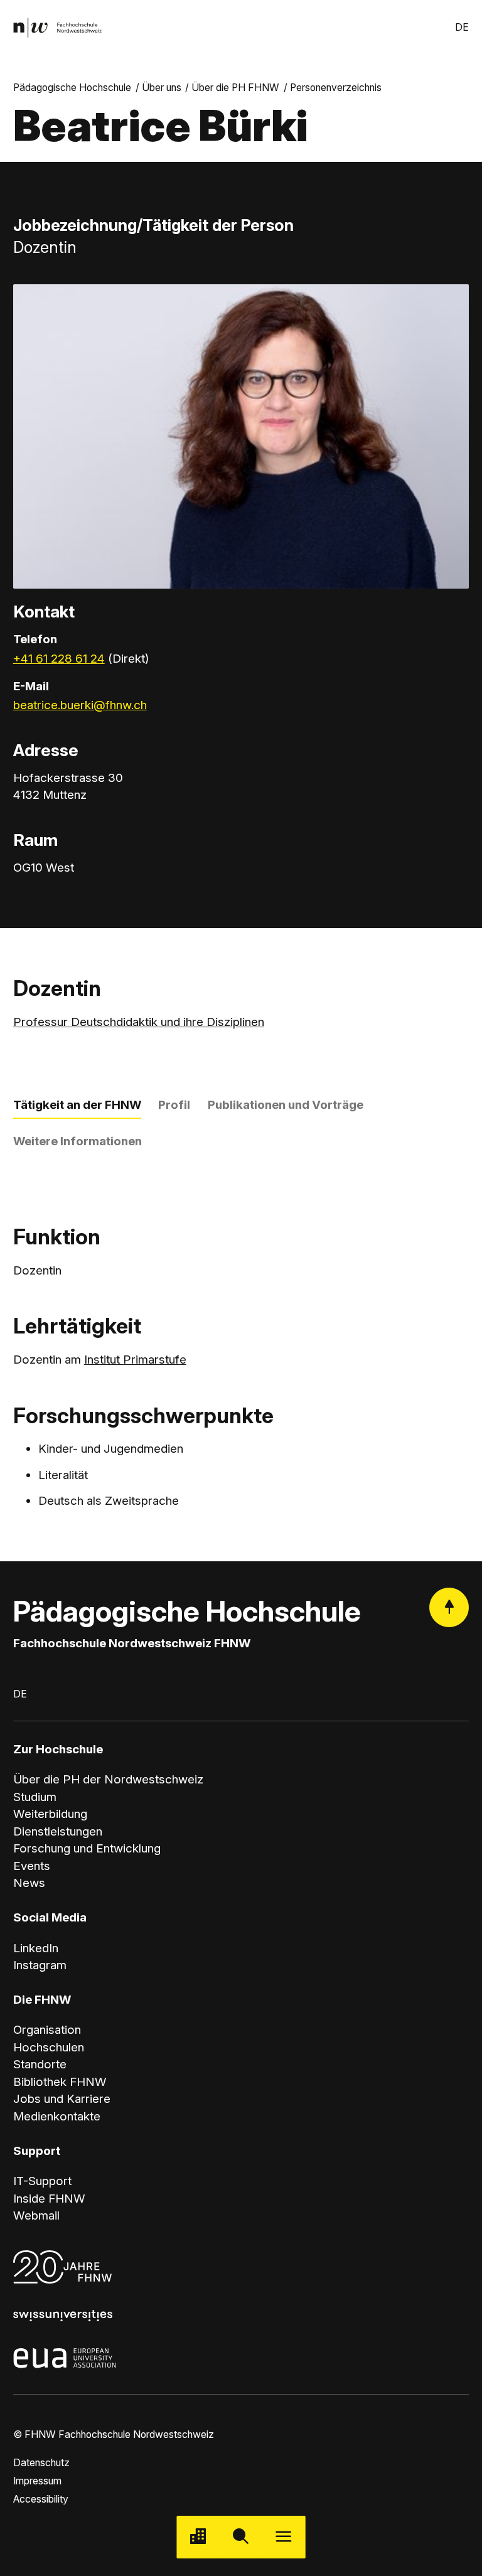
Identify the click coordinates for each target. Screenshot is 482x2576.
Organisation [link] (47, 2030)
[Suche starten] (241, 2537)
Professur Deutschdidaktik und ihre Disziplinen (139, 1022)
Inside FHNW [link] (49, 2199)
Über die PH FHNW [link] (235, 88)
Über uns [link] (162, 88)
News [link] (29, 1883)
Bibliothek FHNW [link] (60, 2082)
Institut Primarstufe (135, 1360)
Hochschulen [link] (49, 2047)
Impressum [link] (37, 2481)
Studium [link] (35, 1797)
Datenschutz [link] (41, 2463)
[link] (57, 28)
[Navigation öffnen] (284, 2537)
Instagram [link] (40, 1965)
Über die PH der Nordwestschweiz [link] (108, 1779)
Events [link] (32, 1866)
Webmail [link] (36, 2215)
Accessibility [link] (41, 2499)
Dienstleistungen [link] (58, 1831)
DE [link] (462, 27)
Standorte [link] (40, 2064)
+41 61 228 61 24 (59, 659)
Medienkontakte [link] (57, 2116)
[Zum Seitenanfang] (449, 1607)
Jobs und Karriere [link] (62, 2099)
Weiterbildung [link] (50, 1814)
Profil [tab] (174, 1105)
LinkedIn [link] (36, 1948)
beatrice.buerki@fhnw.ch (80, 705)
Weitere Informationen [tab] (78, 1141)
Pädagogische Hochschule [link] (72, 88)
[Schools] (198, 2537)
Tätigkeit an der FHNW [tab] (77, 1105)
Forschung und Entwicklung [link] (87, 1848)
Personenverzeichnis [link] (336, 88)
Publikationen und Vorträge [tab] (286, 1105)
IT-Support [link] (42, 2181)
